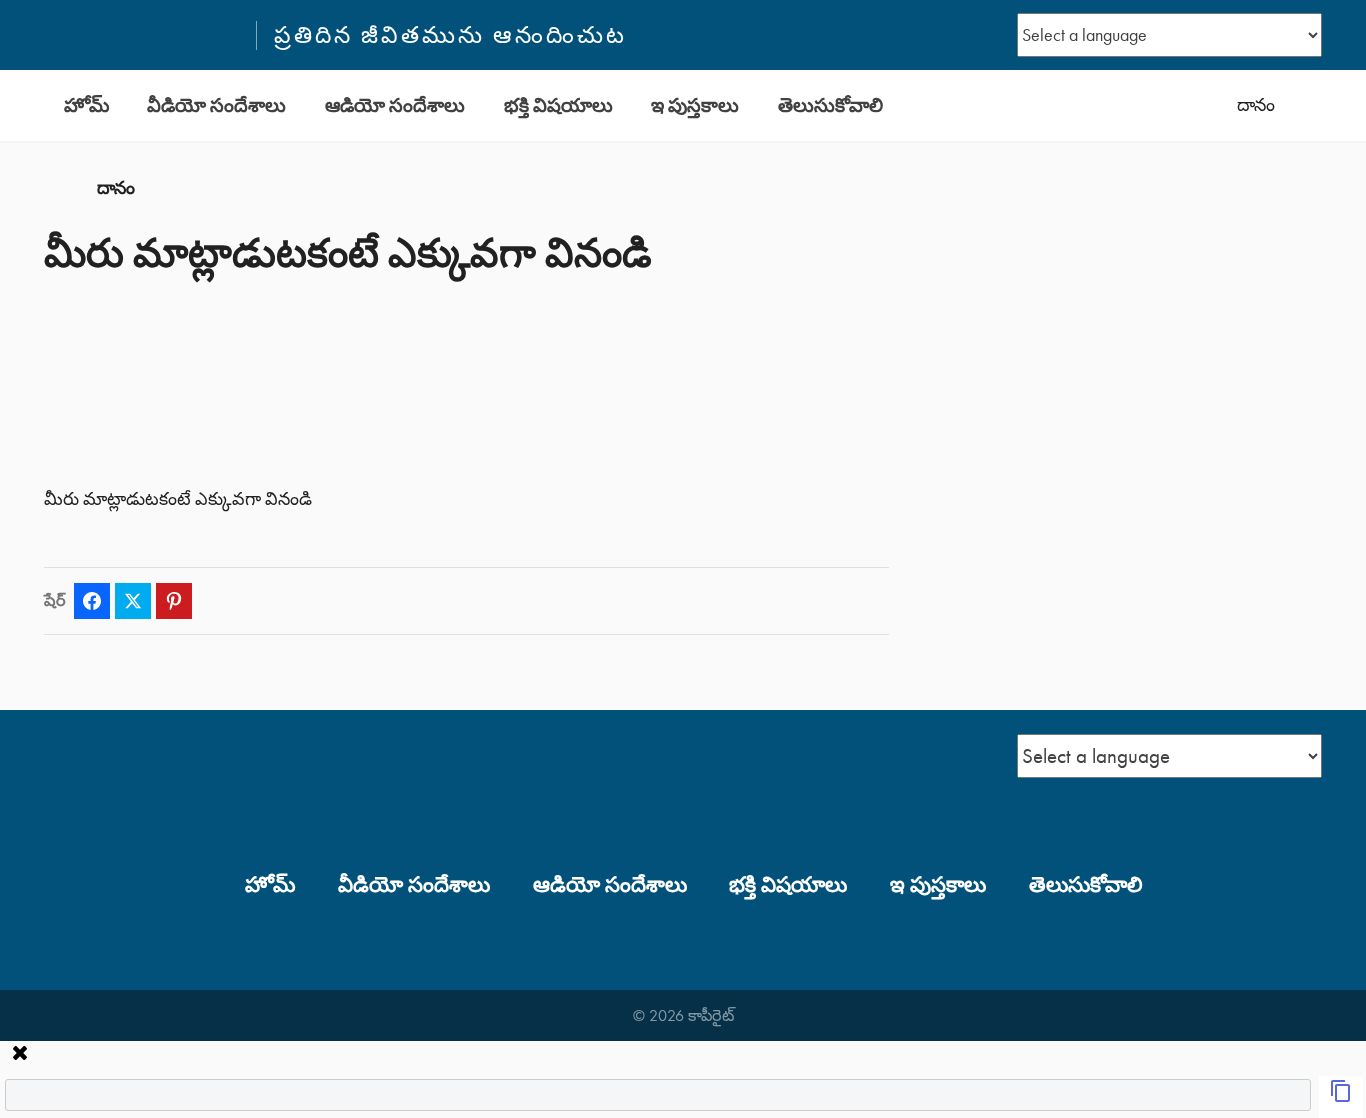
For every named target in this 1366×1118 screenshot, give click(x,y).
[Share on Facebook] (92, 601)
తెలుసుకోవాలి (830, 105)
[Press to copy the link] (1341, 1097)
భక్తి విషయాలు (558, 105)
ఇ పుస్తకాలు (695, 105)
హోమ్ (86, 105)
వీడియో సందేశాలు (216, 105)
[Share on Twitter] (133, 601)
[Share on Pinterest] (174, 601)
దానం (1256, 105)
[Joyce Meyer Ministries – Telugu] (141, 35)
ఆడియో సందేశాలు (395, 105)
